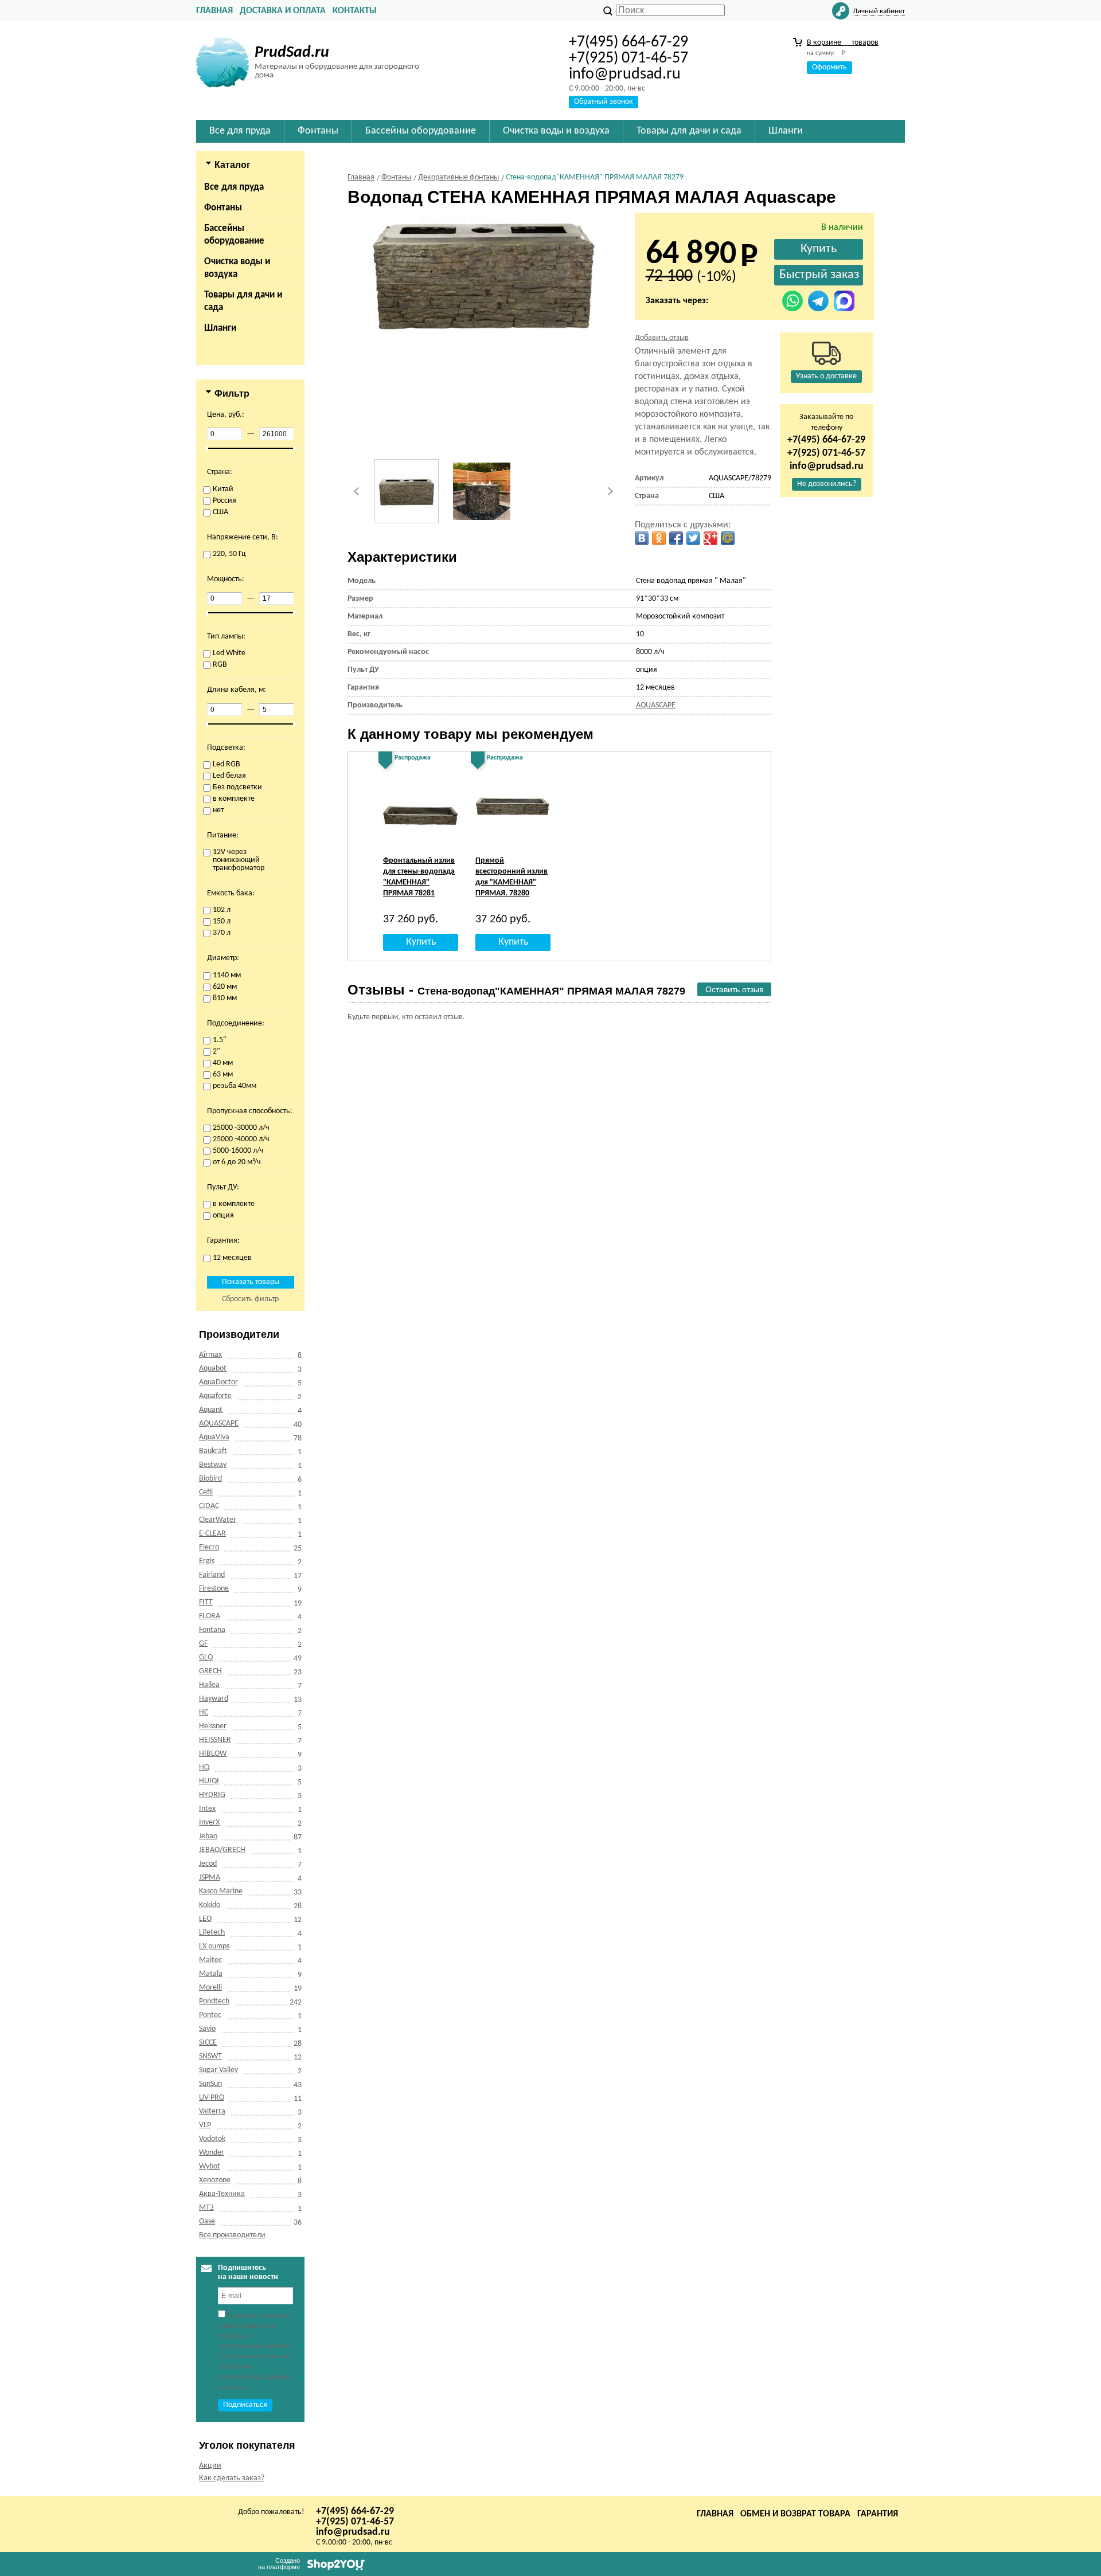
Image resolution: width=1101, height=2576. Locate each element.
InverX (209, 1823)
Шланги (220, 328)
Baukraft (213, 1451)
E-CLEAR (212, 1534)
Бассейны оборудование (234, 235)
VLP (205, 2125)
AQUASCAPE (219, 1424)
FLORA (210, 1616)
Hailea (209, 1685)
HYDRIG (212, 1795)
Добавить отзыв (662, 338)
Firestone (214, 1589)
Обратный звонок (604, 102)
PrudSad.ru (292, 53)
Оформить (829, 67)
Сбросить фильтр (250, 1299)
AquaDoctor (218, 1382)
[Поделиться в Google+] (710, 538)
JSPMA (210, 1878)
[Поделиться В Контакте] (642, 538)
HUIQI (209, 1781)
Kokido (210, 1905)
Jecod (208, 1864)
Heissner (213, 1726)
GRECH (210, 1671)
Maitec (210, 1960)
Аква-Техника (222, 2194)
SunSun (210, 2084)
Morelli (210, 1988)
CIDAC (209, 1506)
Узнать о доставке (826, 376)
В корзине (843, 43)
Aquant (211, 1410)
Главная (214, 11)
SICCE (208, 2043)
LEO (205, 1919)
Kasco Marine (221, 1891)
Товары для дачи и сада (243, 301)
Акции (210, 2466)
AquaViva (214, 1437)
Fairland (212, 1575)
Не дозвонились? (827, 484)
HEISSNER (215, 1740)
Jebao (208, 1836)
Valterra (212, 2111)
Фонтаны (223, 208)
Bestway (213, 1465)
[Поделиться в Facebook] (676, 538)
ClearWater (218, 1520)
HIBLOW (213, 1754)
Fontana (212, 1630)
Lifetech (212, 1933)
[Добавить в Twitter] (693, 538)
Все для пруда (234, 187)
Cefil (206, 1492)
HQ (204, 1767)
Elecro (209, 1547)
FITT (206, 1602)
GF (203, 1644)
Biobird (210, 1479)
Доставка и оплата (283, 11)
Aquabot (213, 1369)
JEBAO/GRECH (222, 1850)
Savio (207, 2029)
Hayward (214, 1699)
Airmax (210, 1355)
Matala (211, 1974)
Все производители (232, 2235)
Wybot (210, 2166)
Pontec (210, 2015)
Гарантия (878, 2514)
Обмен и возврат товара (795, 2514)
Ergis (207, 1561)
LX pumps (214, 1946)
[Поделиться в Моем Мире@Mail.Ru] (728, 538)
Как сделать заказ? (232, 2478)
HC (204, 1712)
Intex (207, 1809)
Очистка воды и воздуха (237, 268)
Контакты (355, 11)
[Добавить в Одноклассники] (659, 538)
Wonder (212, 2153)
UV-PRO (212, 2098)
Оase (207, 2221)
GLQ (206, 1657)
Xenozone (215, 2180)
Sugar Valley (218, 2070)
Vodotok (212, 2139)
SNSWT (210, 2056)
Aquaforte (215, 1396)
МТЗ (206, 2208)
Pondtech (214, 2001)
